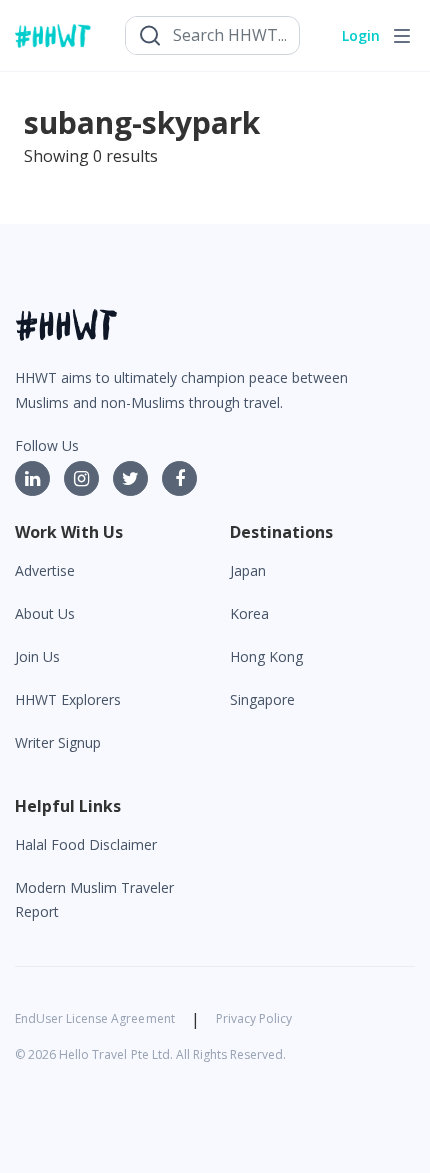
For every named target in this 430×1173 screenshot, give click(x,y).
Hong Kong (266, 656)
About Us (45, 613)
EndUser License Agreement (95, 1018)
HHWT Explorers (68, 699)
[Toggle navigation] (402, 36)
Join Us (37, 656)
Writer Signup (58, 742)
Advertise (45, 570)
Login (361, 35)
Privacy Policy (254, 1018)
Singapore (262, 699)
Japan (248, 570)
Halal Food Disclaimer (86, 844)
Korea (249, 613)
